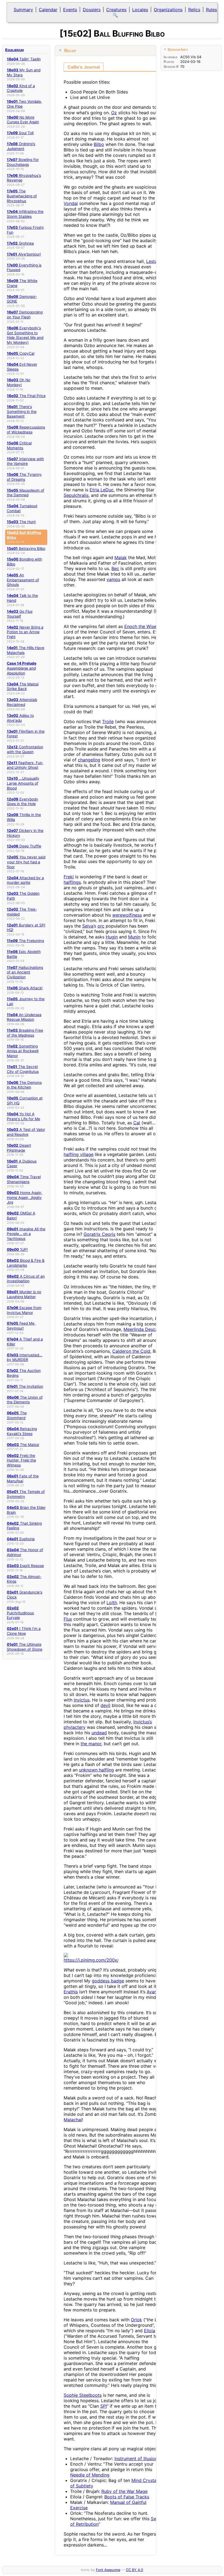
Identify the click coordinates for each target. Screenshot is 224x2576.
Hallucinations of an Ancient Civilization (25, 972)
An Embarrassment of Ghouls (23, 580)
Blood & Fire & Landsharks (26, 1263)
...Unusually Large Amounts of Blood (23, 783)
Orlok (136, 2320)
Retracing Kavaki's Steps (22, 1431)
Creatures (116, 10)
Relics (194, 10)
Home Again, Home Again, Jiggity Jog (25, 1197)
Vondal (71, 203)
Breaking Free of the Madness (25, 1033)
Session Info (178, 49)
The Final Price (26, 396)
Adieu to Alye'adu (20, 718)
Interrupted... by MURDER (25, 1357)
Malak (121, 558)
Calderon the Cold (131, 1351)
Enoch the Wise (140, 626)
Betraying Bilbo (26, 548)
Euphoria (21, 1539)
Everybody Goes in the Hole (23, 802)
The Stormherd (17, 1415)
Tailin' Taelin (24, 59)
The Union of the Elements (25, 1400)
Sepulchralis (76, 495)
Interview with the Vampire (25, 461)
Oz (114, 113)
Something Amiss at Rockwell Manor (23, 1051)
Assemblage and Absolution (22, 668)
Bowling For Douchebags (23, 162)
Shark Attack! (25, 988)
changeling (89, 760)
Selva (88, 926)
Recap (70, 51)
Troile (108, 721)
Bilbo (99, 144)
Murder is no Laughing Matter (24, 1294)
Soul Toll (20, 133)
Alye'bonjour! (24, 254)
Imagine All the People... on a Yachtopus (26, 1234)
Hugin (112, 937)
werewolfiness (127, 915)
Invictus (82, 1700)
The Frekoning (25, 941)
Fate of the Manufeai (23, 1478)
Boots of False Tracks (127, 2497)
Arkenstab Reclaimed (22, 702)
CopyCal (21, 353)
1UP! (17, 1249)
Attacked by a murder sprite (25, 880)
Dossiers (92, 10)
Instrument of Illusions (137, 2458)
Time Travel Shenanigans (24, 1179)
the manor (91, 1744)
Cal (137, 1123)
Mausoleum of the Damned (26, 493)
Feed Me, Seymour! (21, 1326)
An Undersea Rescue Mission (24, 1017)
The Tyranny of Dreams (24, 477)
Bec (115, 568)
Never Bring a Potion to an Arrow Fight (25, 632)
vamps (113, 579)
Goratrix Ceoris (99, 1234)
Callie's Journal (84, 67)
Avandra (155, 1992)
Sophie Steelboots (83, 2395)
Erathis (71, 1992)
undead (99, 1733)
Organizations (168, 10)
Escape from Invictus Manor (24, 1310)
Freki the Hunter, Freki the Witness (21, 1460)
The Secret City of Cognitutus (23, 1069)
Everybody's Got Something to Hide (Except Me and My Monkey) (25, 335)
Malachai (73, 2120)
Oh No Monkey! (19, 382)
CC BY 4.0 (135, 2570)
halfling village (79, 1154)
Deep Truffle (24, 846)
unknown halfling (96, 1770)
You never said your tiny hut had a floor (26, 862)
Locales (140, 10)
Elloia (150, 2331)
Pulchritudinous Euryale (20, 1613)
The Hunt (21, 522)
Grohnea (20, 243)
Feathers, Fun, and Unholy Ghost (25, 765)
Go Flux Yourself (20, 614)
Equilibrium (14, 50)
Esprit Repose (25, 1566)
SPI (104, 2406)
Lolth (112, 1603)
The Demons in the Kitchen (24, 1085)
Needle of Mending (90, 2475)
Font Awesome (108, 2570)
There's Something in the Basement (22, 411)
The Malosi (23, 1445)
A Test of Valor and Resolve (26, 1132)
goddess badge (108, 1981)
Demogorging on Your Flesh (25, 315)
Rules (211, 10)
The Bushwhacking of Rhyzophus (22, 196)
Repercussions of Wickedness (26, 430)
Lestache (155, 261)
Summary (23, 10)
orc (101, 926)
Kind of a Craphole (21, 88)
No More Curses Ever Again (23, 120)
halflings (72, 882)
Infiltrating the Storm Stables (25, 214)
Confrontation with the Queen (25, 749)
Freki (69, 877)
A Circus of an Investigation (26, 1279)
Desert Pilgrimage (19, 1148)
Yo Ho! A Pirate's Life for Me (23, 1116)
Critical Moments (19, 445)
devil (105, 1705)
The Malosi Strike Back (23, 686)
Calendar (48, 10)
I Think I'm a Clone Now (24, 1631)
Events (70, 10)
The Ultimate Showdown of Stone (25, 1647)
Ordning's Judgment (21, 146)
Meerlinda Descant (143, 1329)
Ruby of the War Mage (124, 2491)
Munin (134, 937)
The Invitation (25, 1386)
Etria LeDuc (102, 490)
